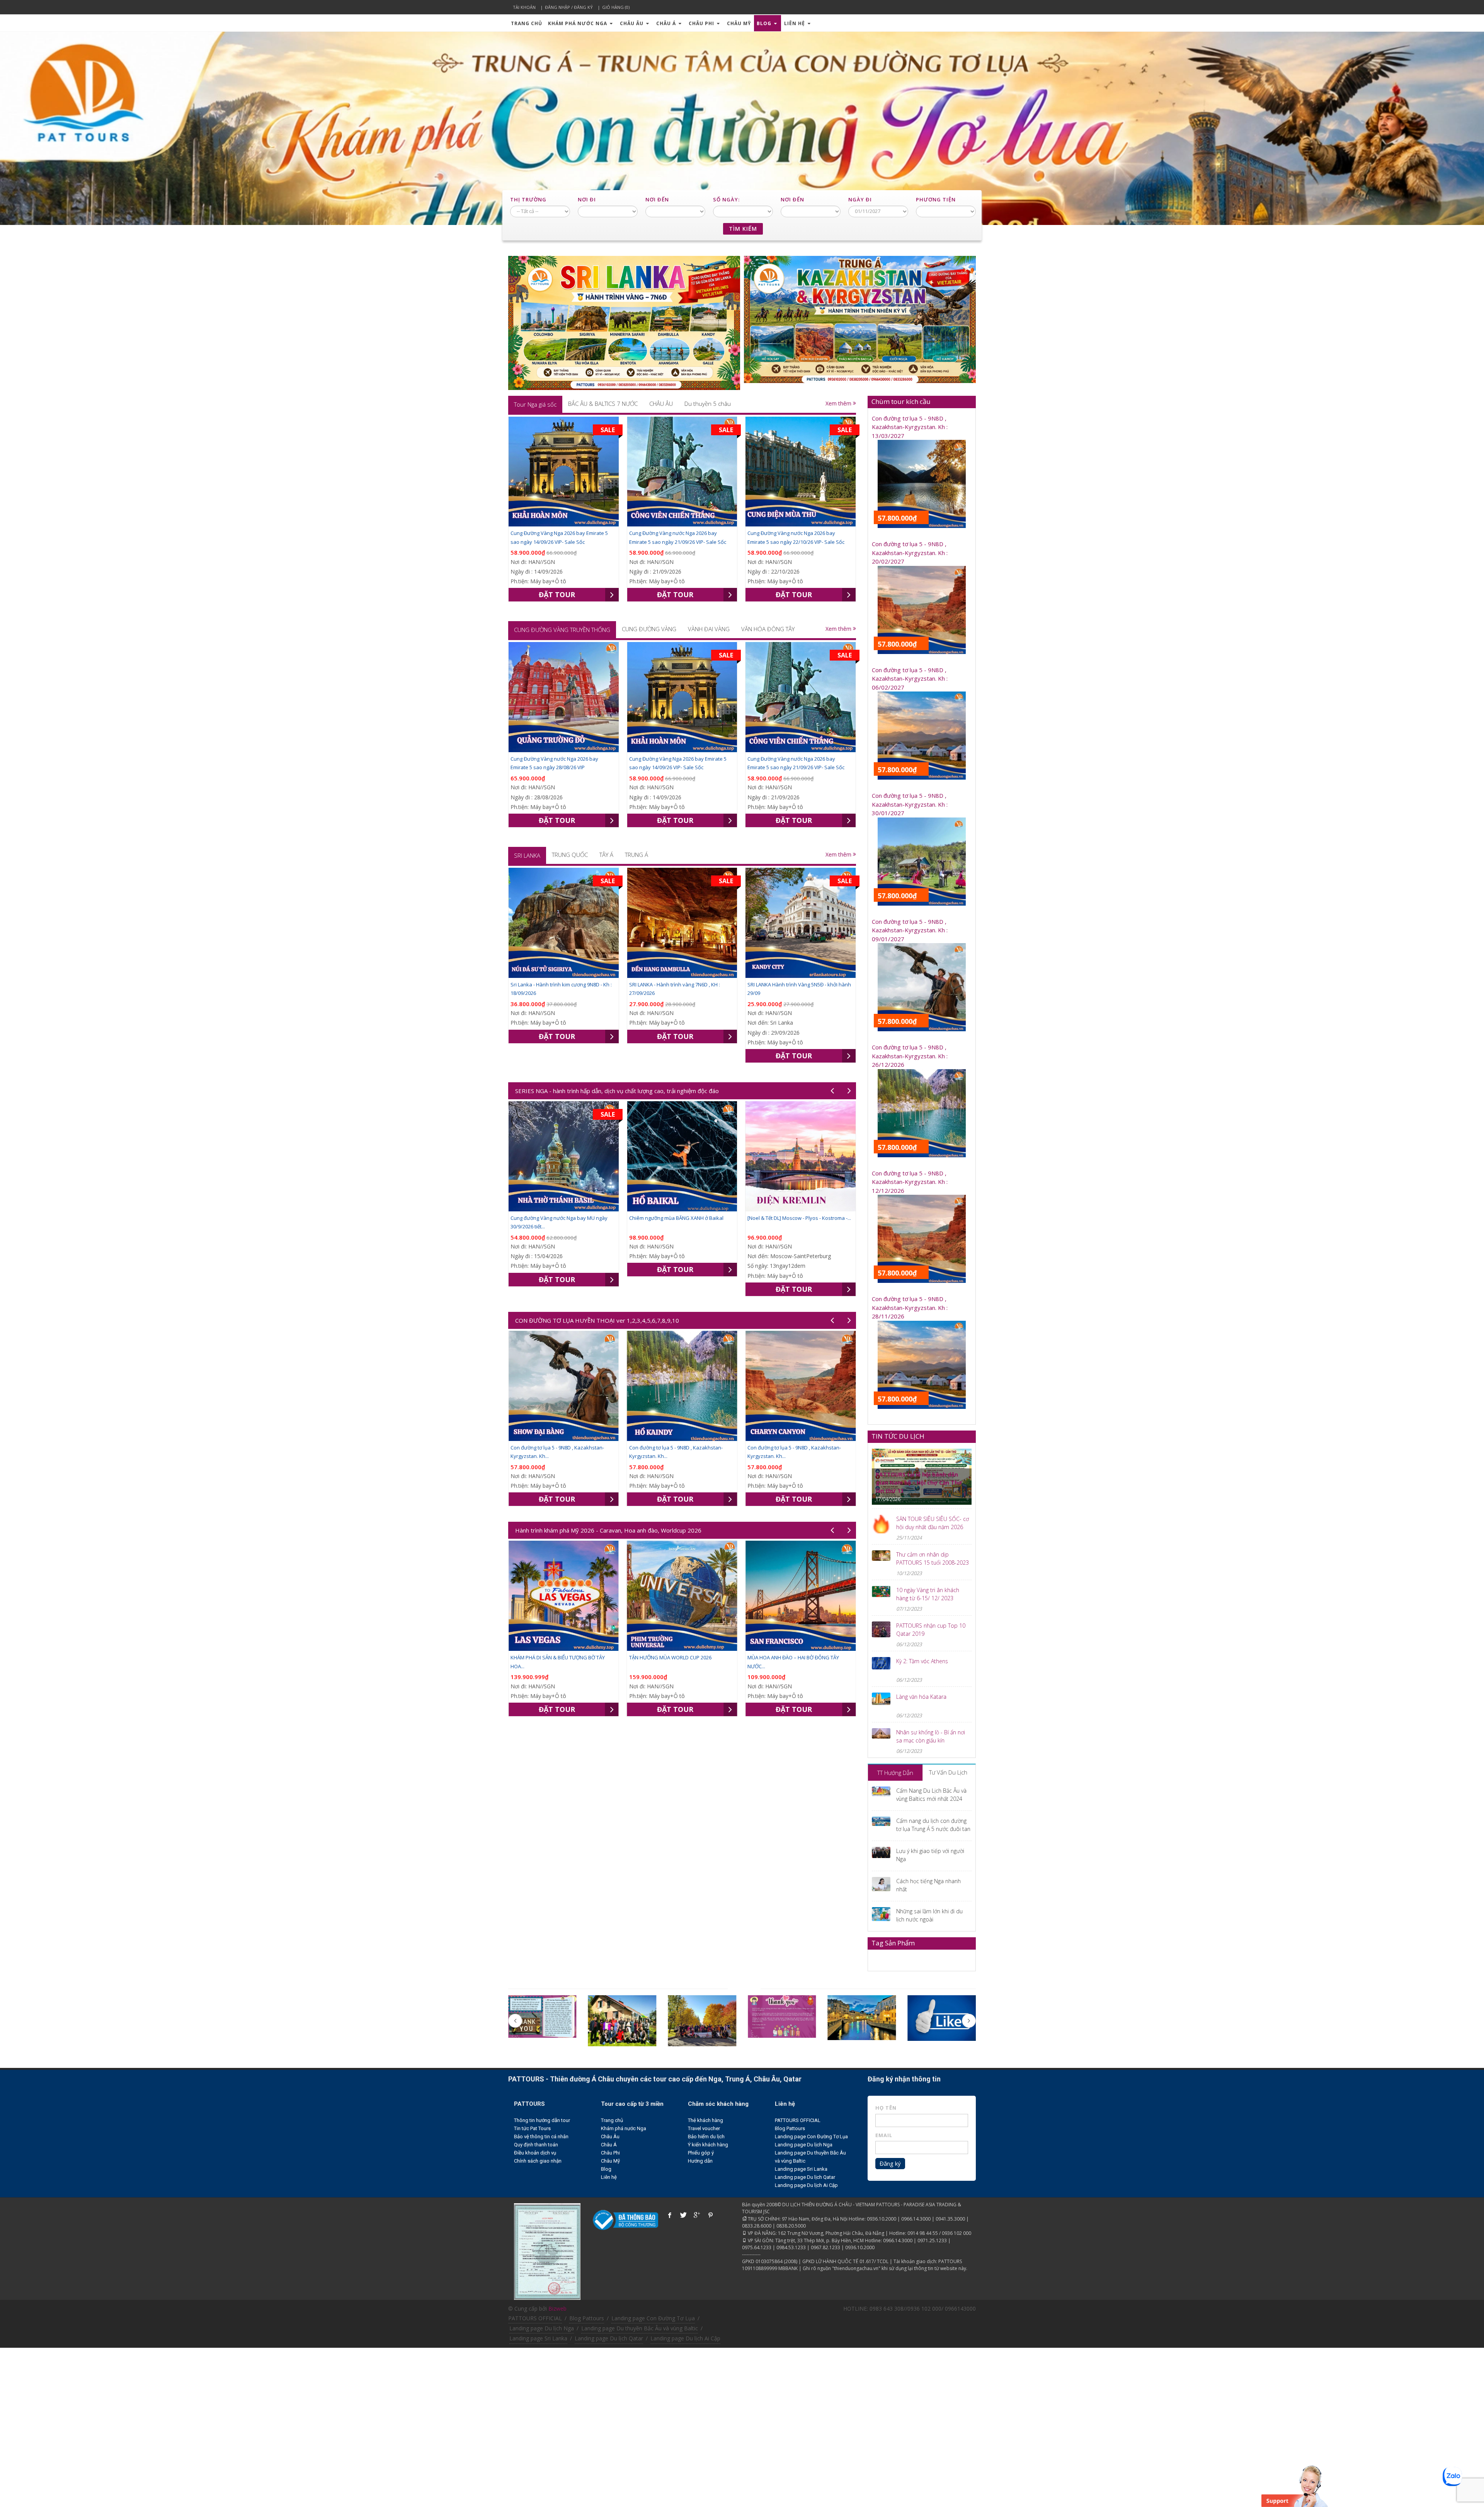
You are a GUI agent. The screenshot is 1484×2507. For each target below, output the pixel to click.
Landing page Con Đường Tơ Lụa (811, 2137)
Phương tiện (936, 199)
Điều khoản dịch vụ (535, 2153)
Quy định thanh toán (536, 2145)
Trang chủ (527, 23)
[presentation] (535, 404)
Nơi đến (657, 199)
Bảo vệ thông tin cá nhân (541, 2137)
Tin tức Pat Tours (532, 2128)
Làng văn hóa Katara (921, 1697)
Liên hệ (795, 23)
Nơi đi (587, 199)
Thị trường (528, 199)
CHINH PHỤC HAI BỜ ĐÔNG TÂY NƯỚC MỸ (677, 1657)
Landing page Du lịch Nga (804, 2145)
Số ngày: (726, 199)
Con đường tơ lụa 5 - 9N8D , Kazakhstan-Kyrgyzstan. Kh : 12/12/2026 (910, 1182)
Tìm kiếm (743, 229)
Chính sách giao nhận (538, 2161)
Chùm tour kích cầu (901, 401)
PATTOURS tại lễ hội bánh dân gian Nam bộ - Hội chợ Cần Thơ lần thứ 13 (919, 1483)
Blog (765, 23)
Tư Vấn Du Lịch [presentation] (948, 1772)
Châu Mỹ (739, 23)
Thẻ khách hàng (705, 2120)
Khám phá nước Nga (578, 23)
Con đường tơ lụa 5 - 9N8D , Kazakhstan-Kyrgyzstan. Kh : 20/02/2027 (910, 553)
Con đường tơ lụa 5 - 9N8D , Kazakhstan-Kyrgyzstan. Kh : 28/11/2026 (910, 1307)
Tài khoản (524, 7)
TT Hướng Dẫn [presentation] (895, 1773)
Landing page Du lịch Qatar (805, 2177)
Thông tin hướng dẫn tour (542, 2120)
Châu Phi (702, 23)
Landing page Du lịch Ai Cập (806, 2185)
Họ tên (886, 2108)
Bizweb (557, 2309)
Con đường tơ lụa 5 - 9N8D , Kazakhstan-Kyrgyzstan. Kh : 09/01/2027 (910, 930)
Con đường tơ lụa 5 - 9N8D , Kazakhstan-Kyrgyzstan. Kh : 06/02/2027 (910, 679)
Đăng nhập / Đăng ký (569, 7)
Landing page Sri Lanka (801, 2169)
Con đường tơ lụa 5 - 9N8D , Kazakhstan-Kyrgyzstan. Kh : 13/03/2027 (910, 427)
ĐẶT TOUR (557, 594)
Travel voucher (704, 2128)
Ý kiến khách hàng (708, 2145)
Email (884, 2135)
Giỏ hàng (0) (616, 7)
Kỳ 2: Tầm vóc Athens (922, 1661)
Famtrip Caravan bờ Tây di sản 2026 (789, 1657)
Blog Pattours (790, 2128)
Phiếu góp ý (701, 2153)
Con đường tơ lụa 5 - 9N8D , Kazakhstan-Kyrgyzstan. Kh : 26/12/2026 (910, 1056)
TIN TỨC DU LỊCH (898, 1436)
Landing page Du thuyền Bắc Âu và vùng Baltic (640, 2328)
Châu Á (667, 23)
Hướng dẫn (700, 2161)
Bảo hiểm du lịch (706, 2137)
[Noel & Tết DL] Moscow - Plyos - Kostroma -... (562, 1218)
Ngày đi (860, 199)
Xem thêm (839, 403)
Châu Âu (632, 23)
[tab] (535, 404)
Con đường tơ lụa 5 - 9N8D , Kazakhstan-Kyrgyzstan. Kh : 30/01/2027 (910, 804)
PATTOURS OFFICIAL (798, 2120)
